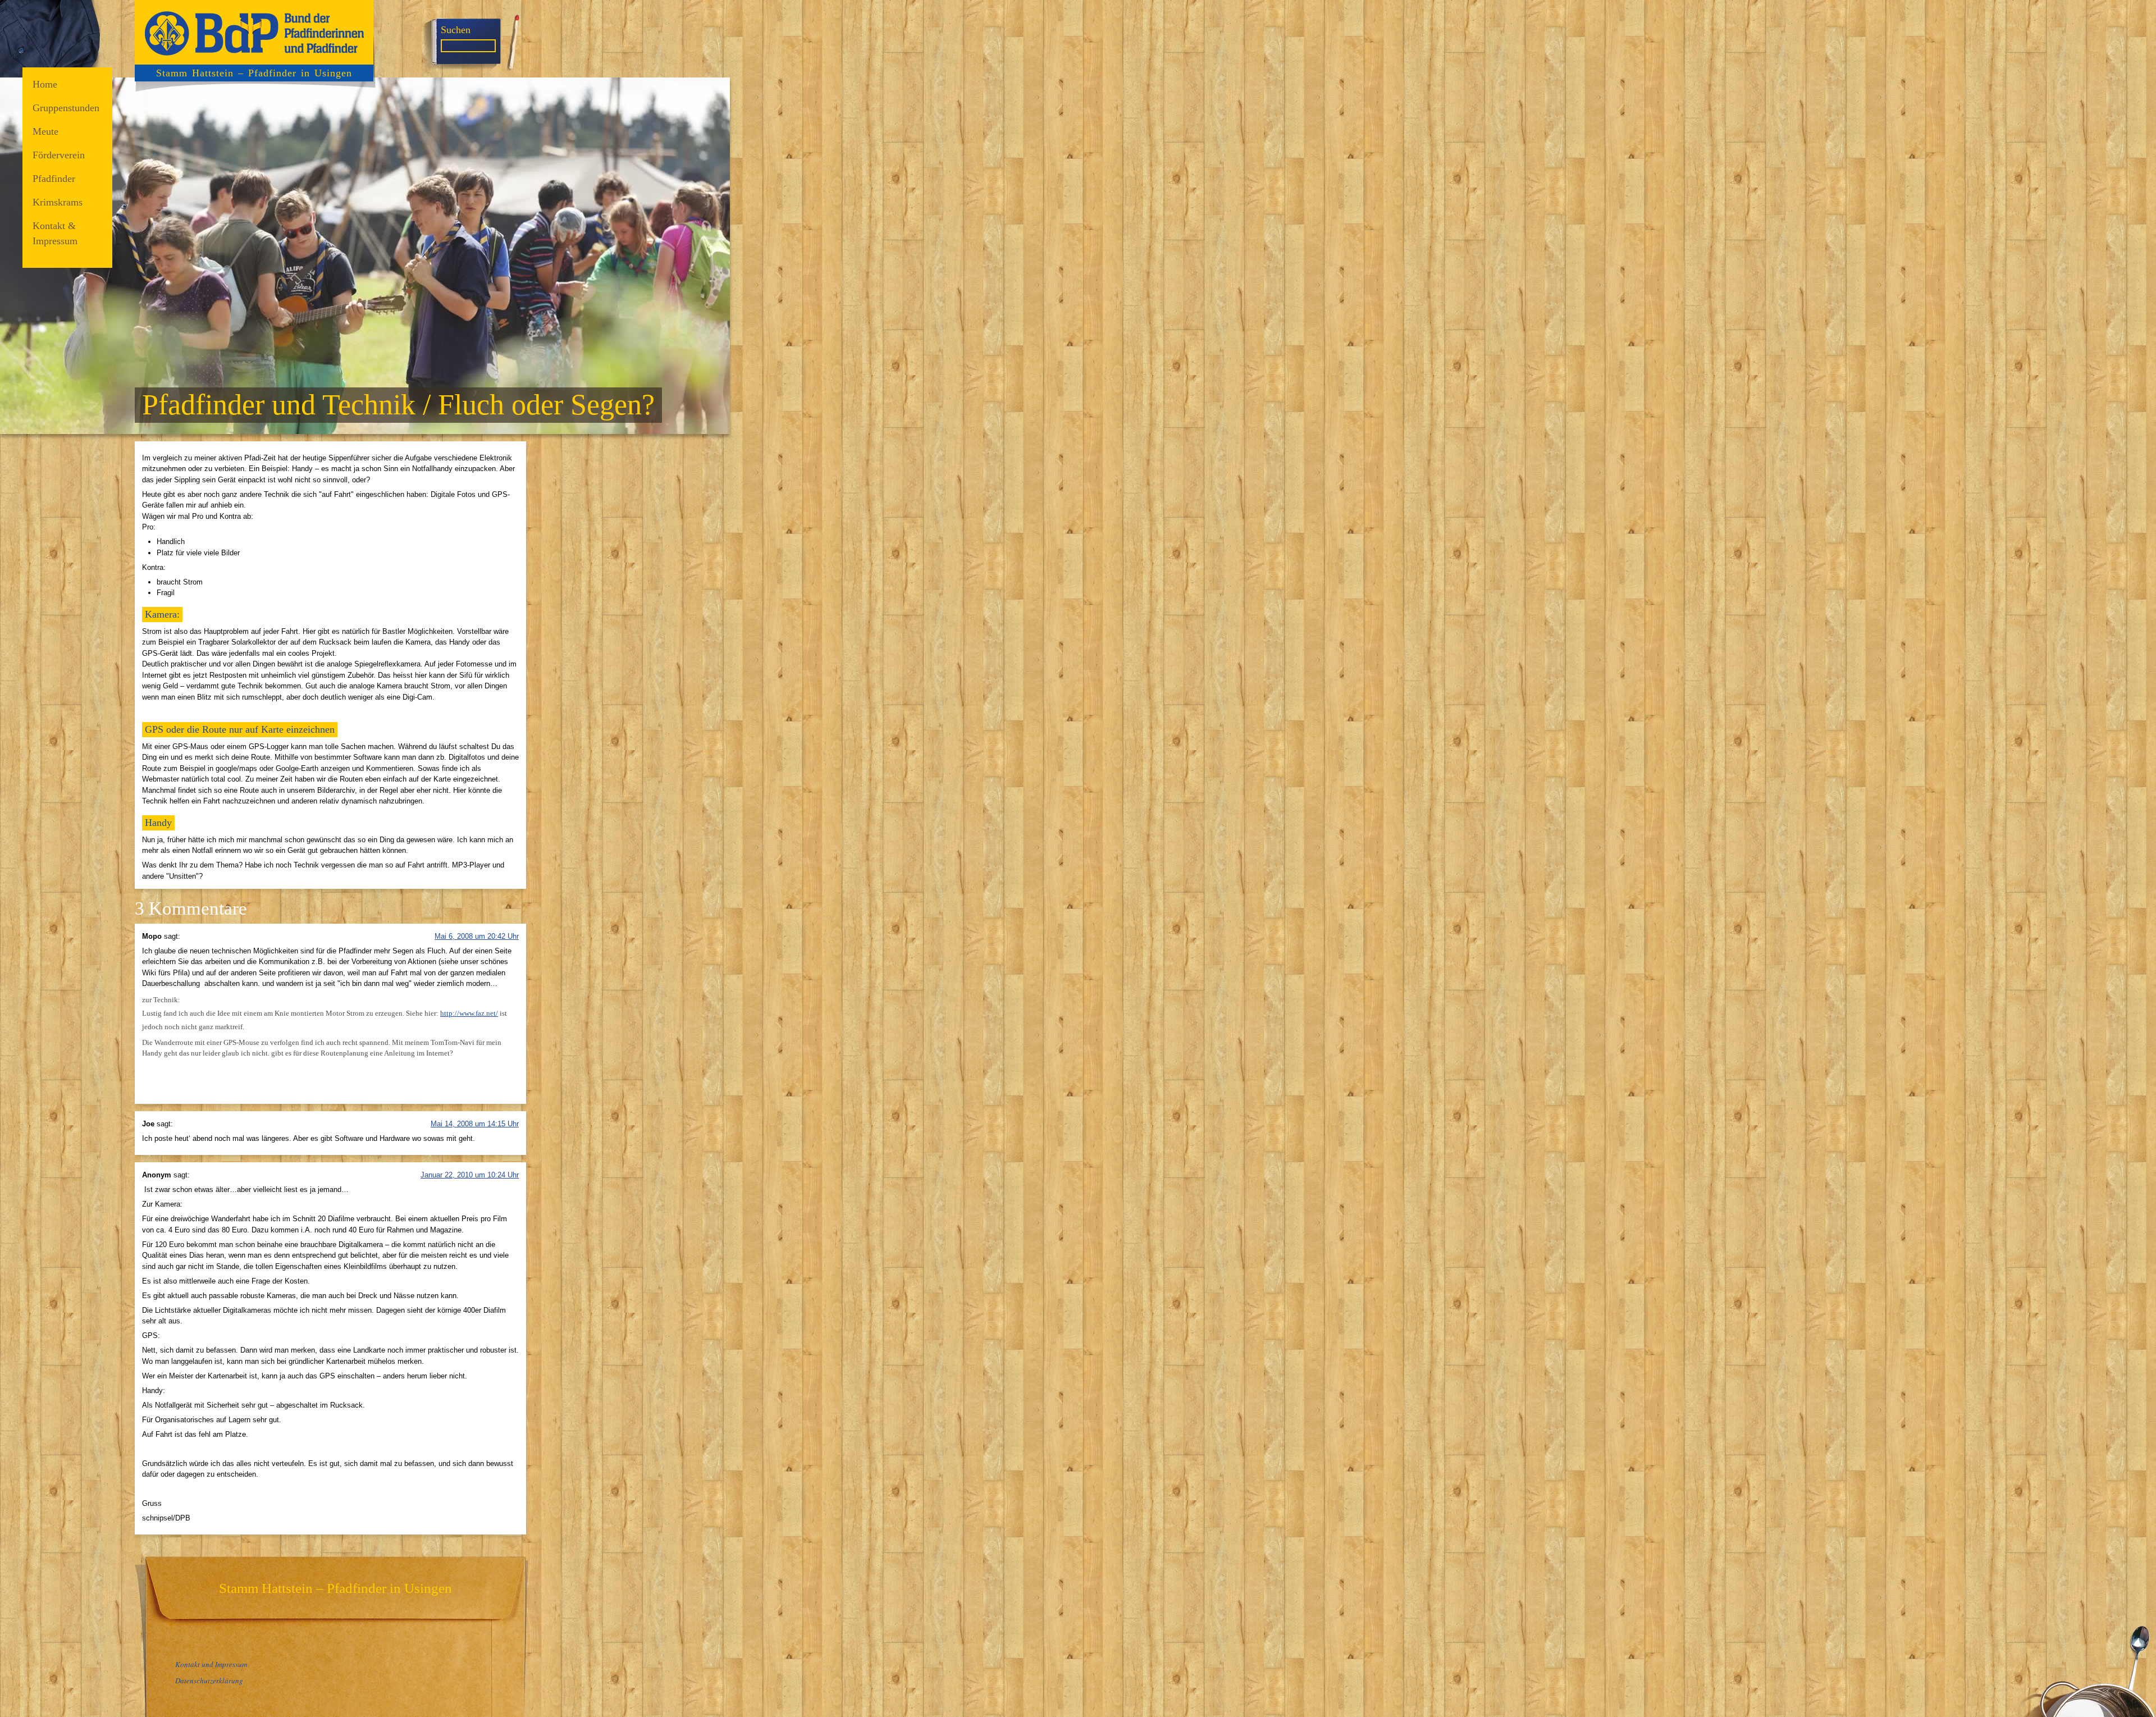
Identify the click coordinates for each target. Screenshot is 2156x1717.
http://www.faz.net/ (469, 1013)
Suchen (456, 30)
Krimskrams (58, 202)
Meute (45, 131)
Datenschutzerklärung (209, 1681)
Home (45, 84)
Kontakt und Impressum (211, 1664)
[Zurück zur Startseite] (254, 32)
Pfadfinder (54, 179)
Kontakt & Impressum (55, 233)
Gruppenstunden (66, 108)
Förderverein (59, 155)
